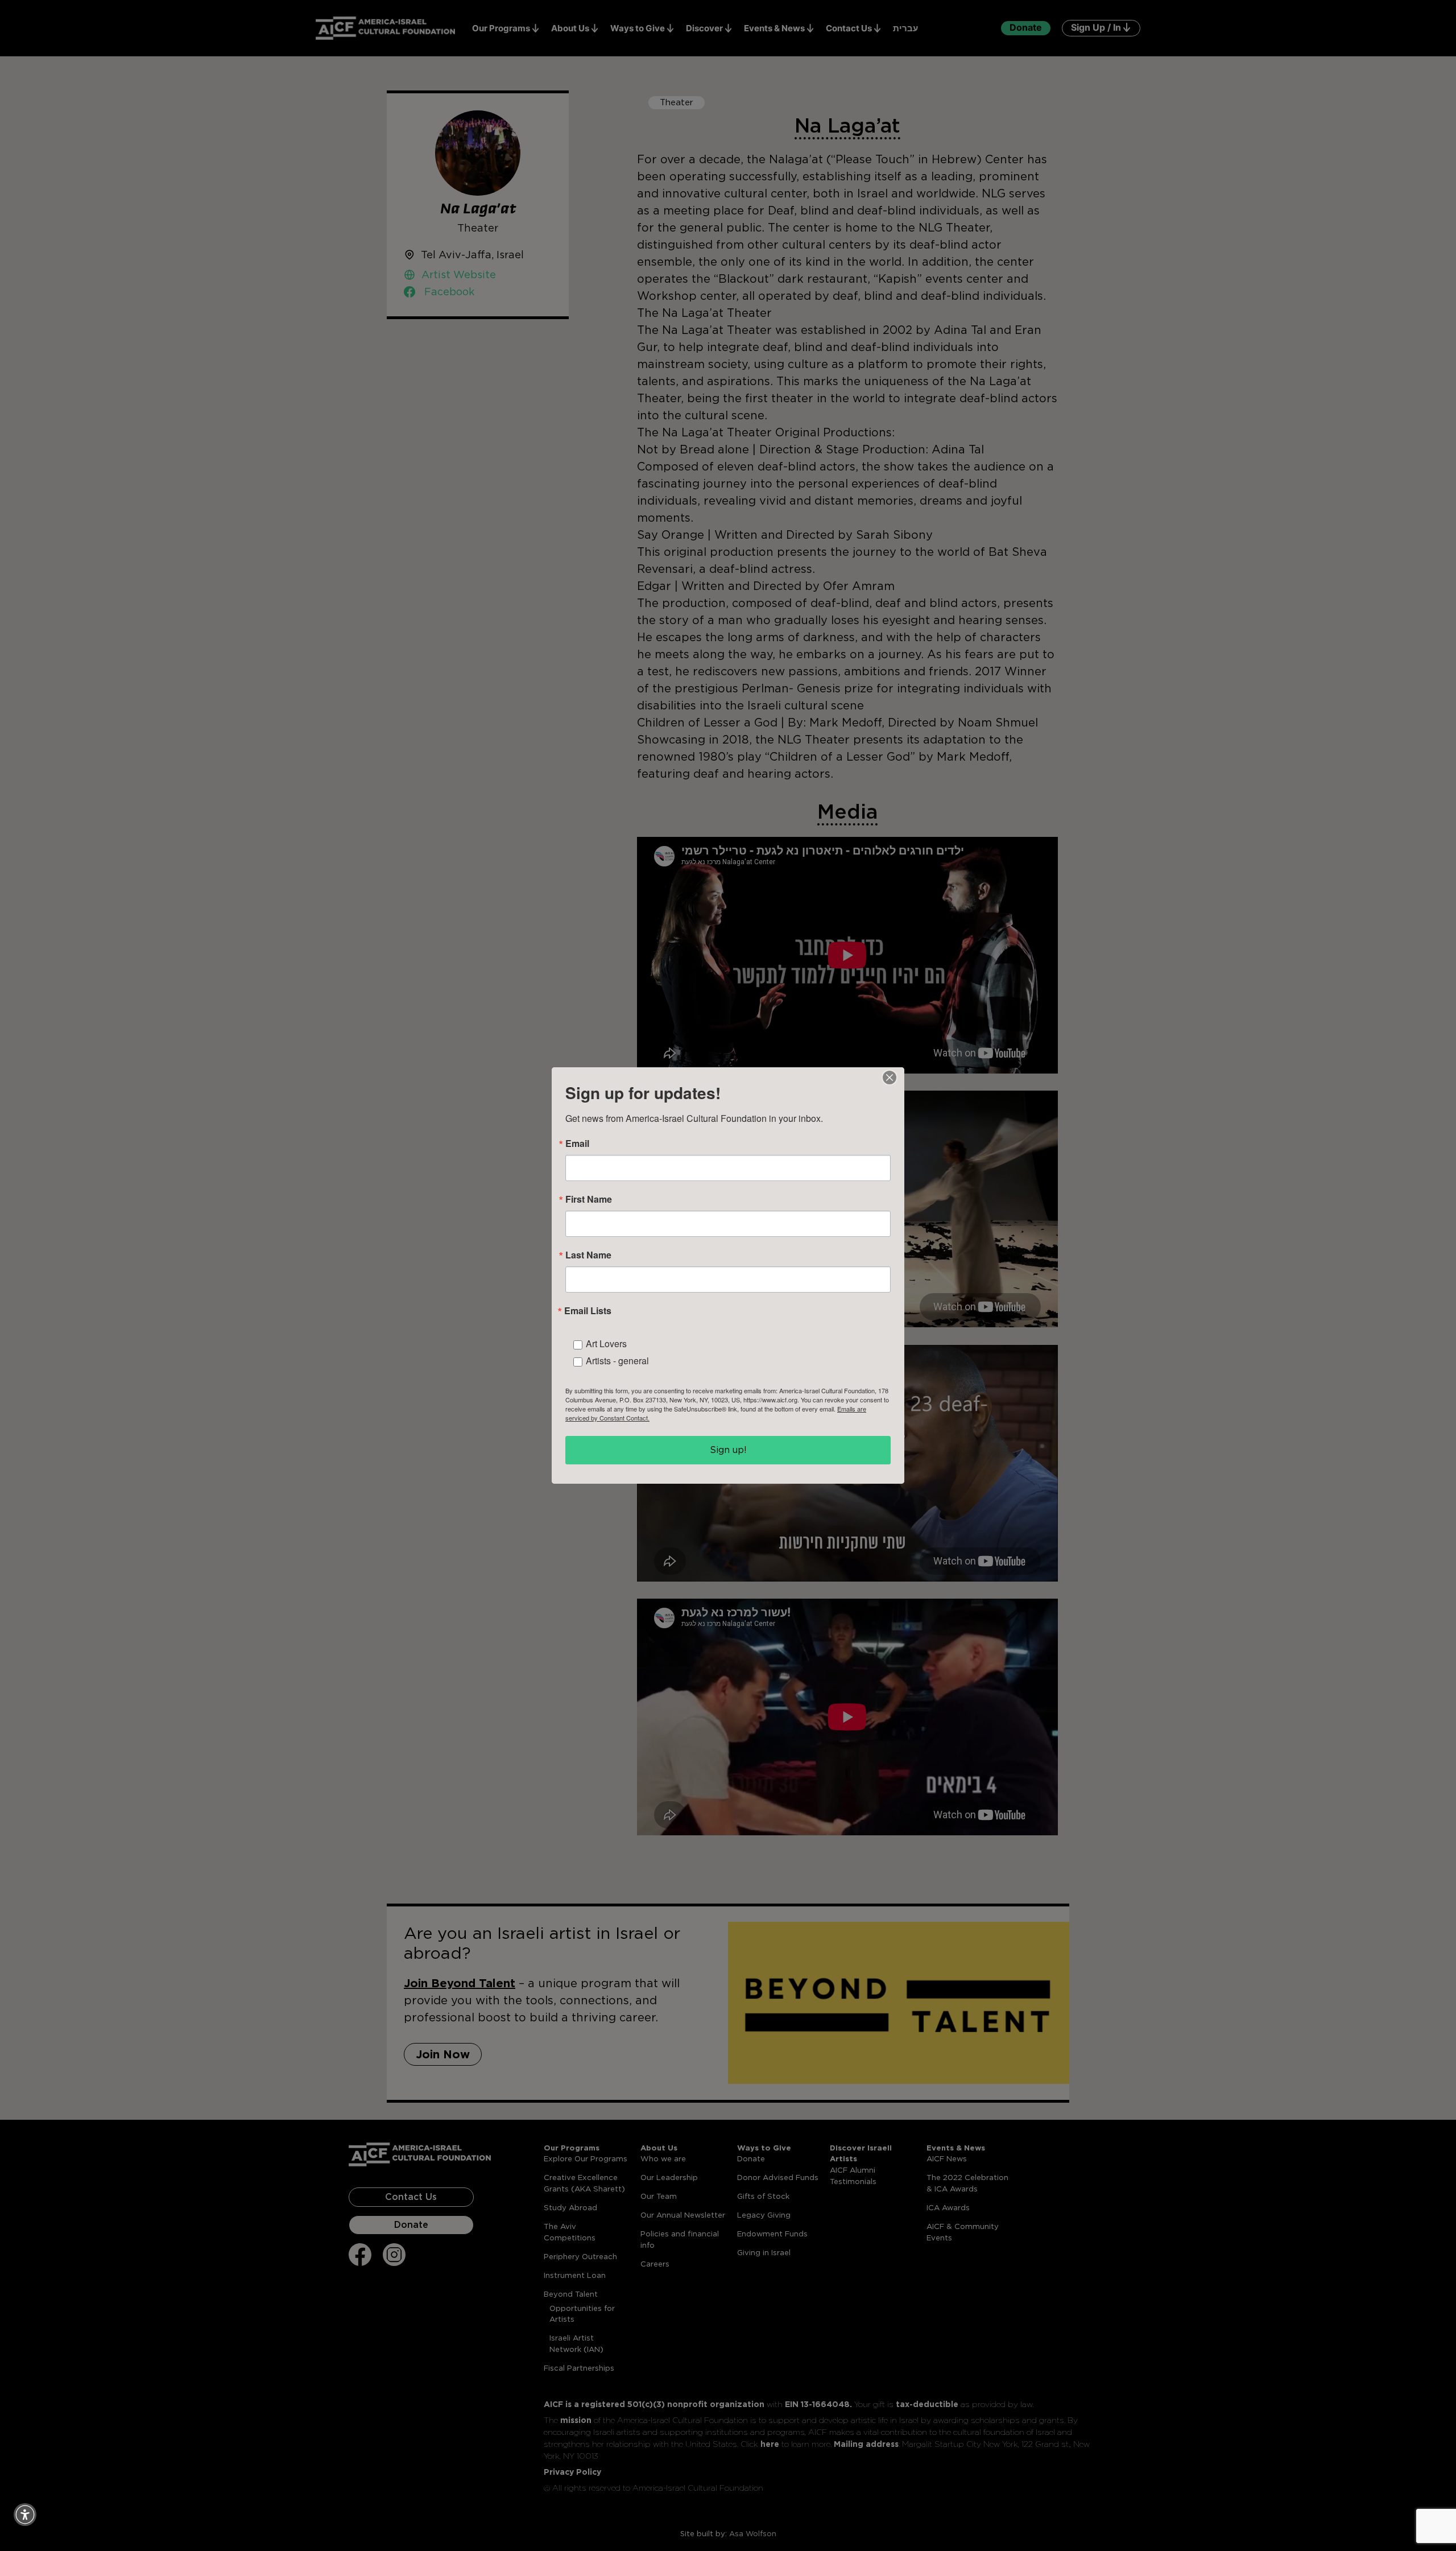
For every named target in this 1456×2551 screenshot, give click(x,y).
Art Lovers (606, 1343)
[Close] (890, 1078)
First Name (589, 1199)
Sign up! (728, 1450)
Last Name (588, 1255)
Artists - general (617, 1361)
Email (577, 1144)
